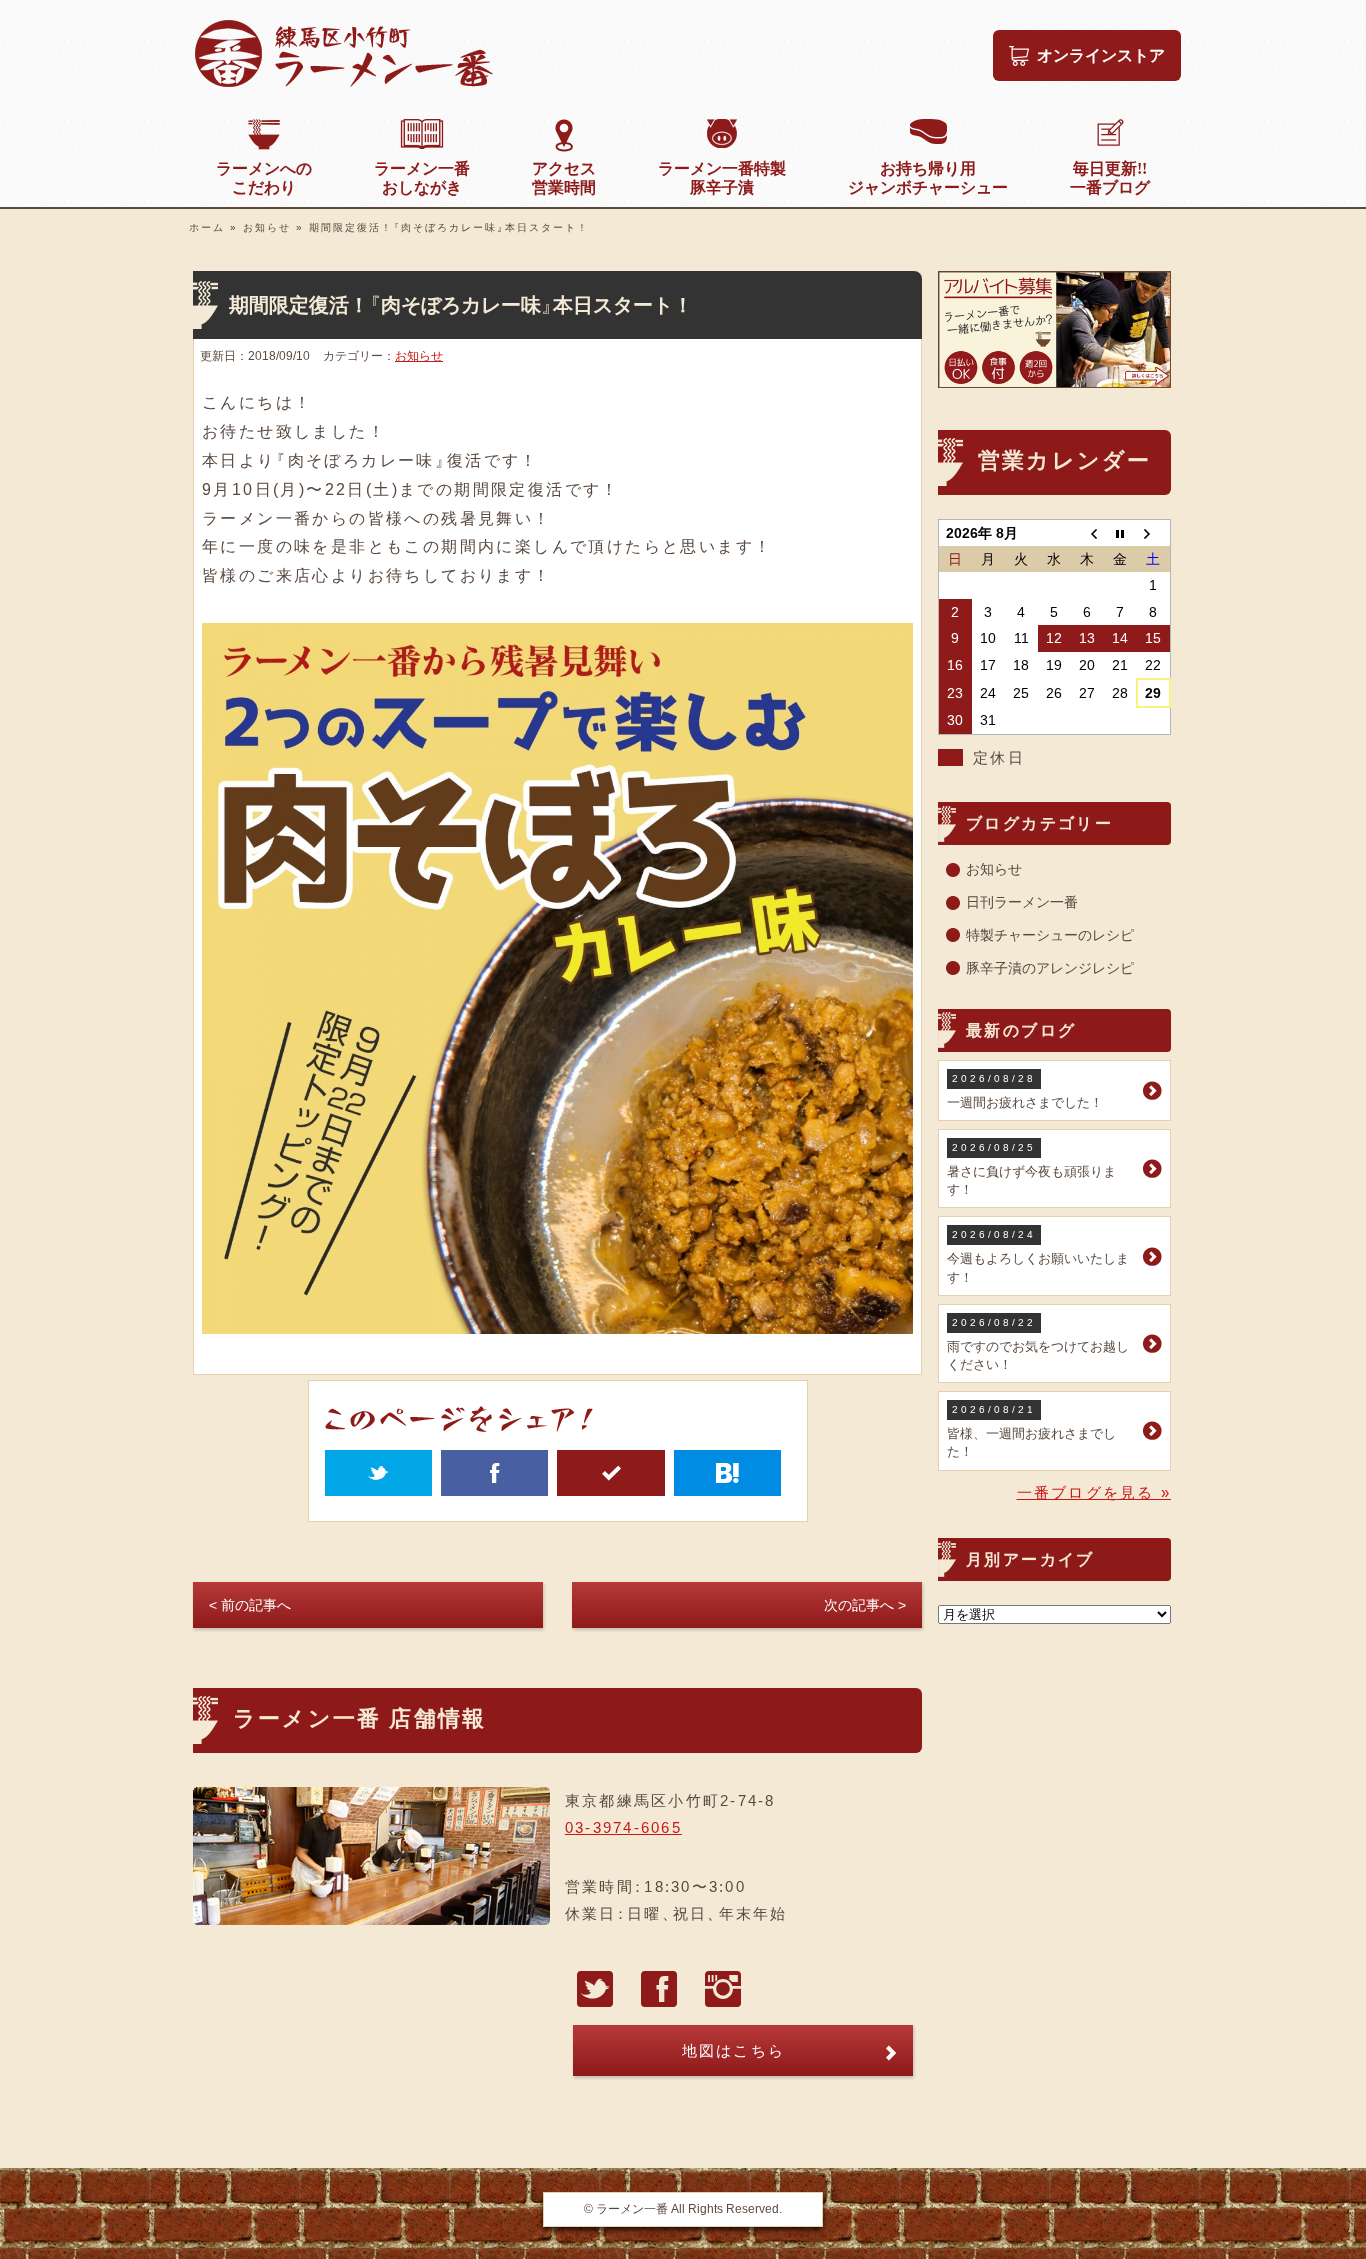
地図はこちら (734, 2050)
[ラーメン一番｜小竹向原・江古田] (344, 82)
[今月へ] (1120, 532)
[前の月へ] (1087, 532)
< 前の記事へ (250, 1605)
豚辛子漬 (722, 178)
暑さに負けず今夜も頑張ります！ (1031, 1169)
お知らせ (267, 227)
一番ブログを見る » (1094, 1492)
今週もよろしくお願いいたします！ (1038, 1256)
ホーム (207, 227)
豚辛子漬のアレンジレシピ (1050, 968)
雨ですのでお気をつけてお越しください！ (1038, 1344)
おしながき (422, 178)
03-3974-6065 (623, 1827)
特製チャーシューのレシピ (1050, 935)
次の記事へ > (865, 1605)
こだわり (264, 178)
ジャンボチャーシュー (928, 178)
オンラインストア (1101, 55)
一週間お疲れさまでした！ (1025, 1091)
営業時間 (564, 178)
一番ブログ (1110, 178)
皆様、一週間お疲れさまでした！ (1031, 1431)
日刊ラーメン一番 (1022, 902)
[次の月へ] (1153, 532)
